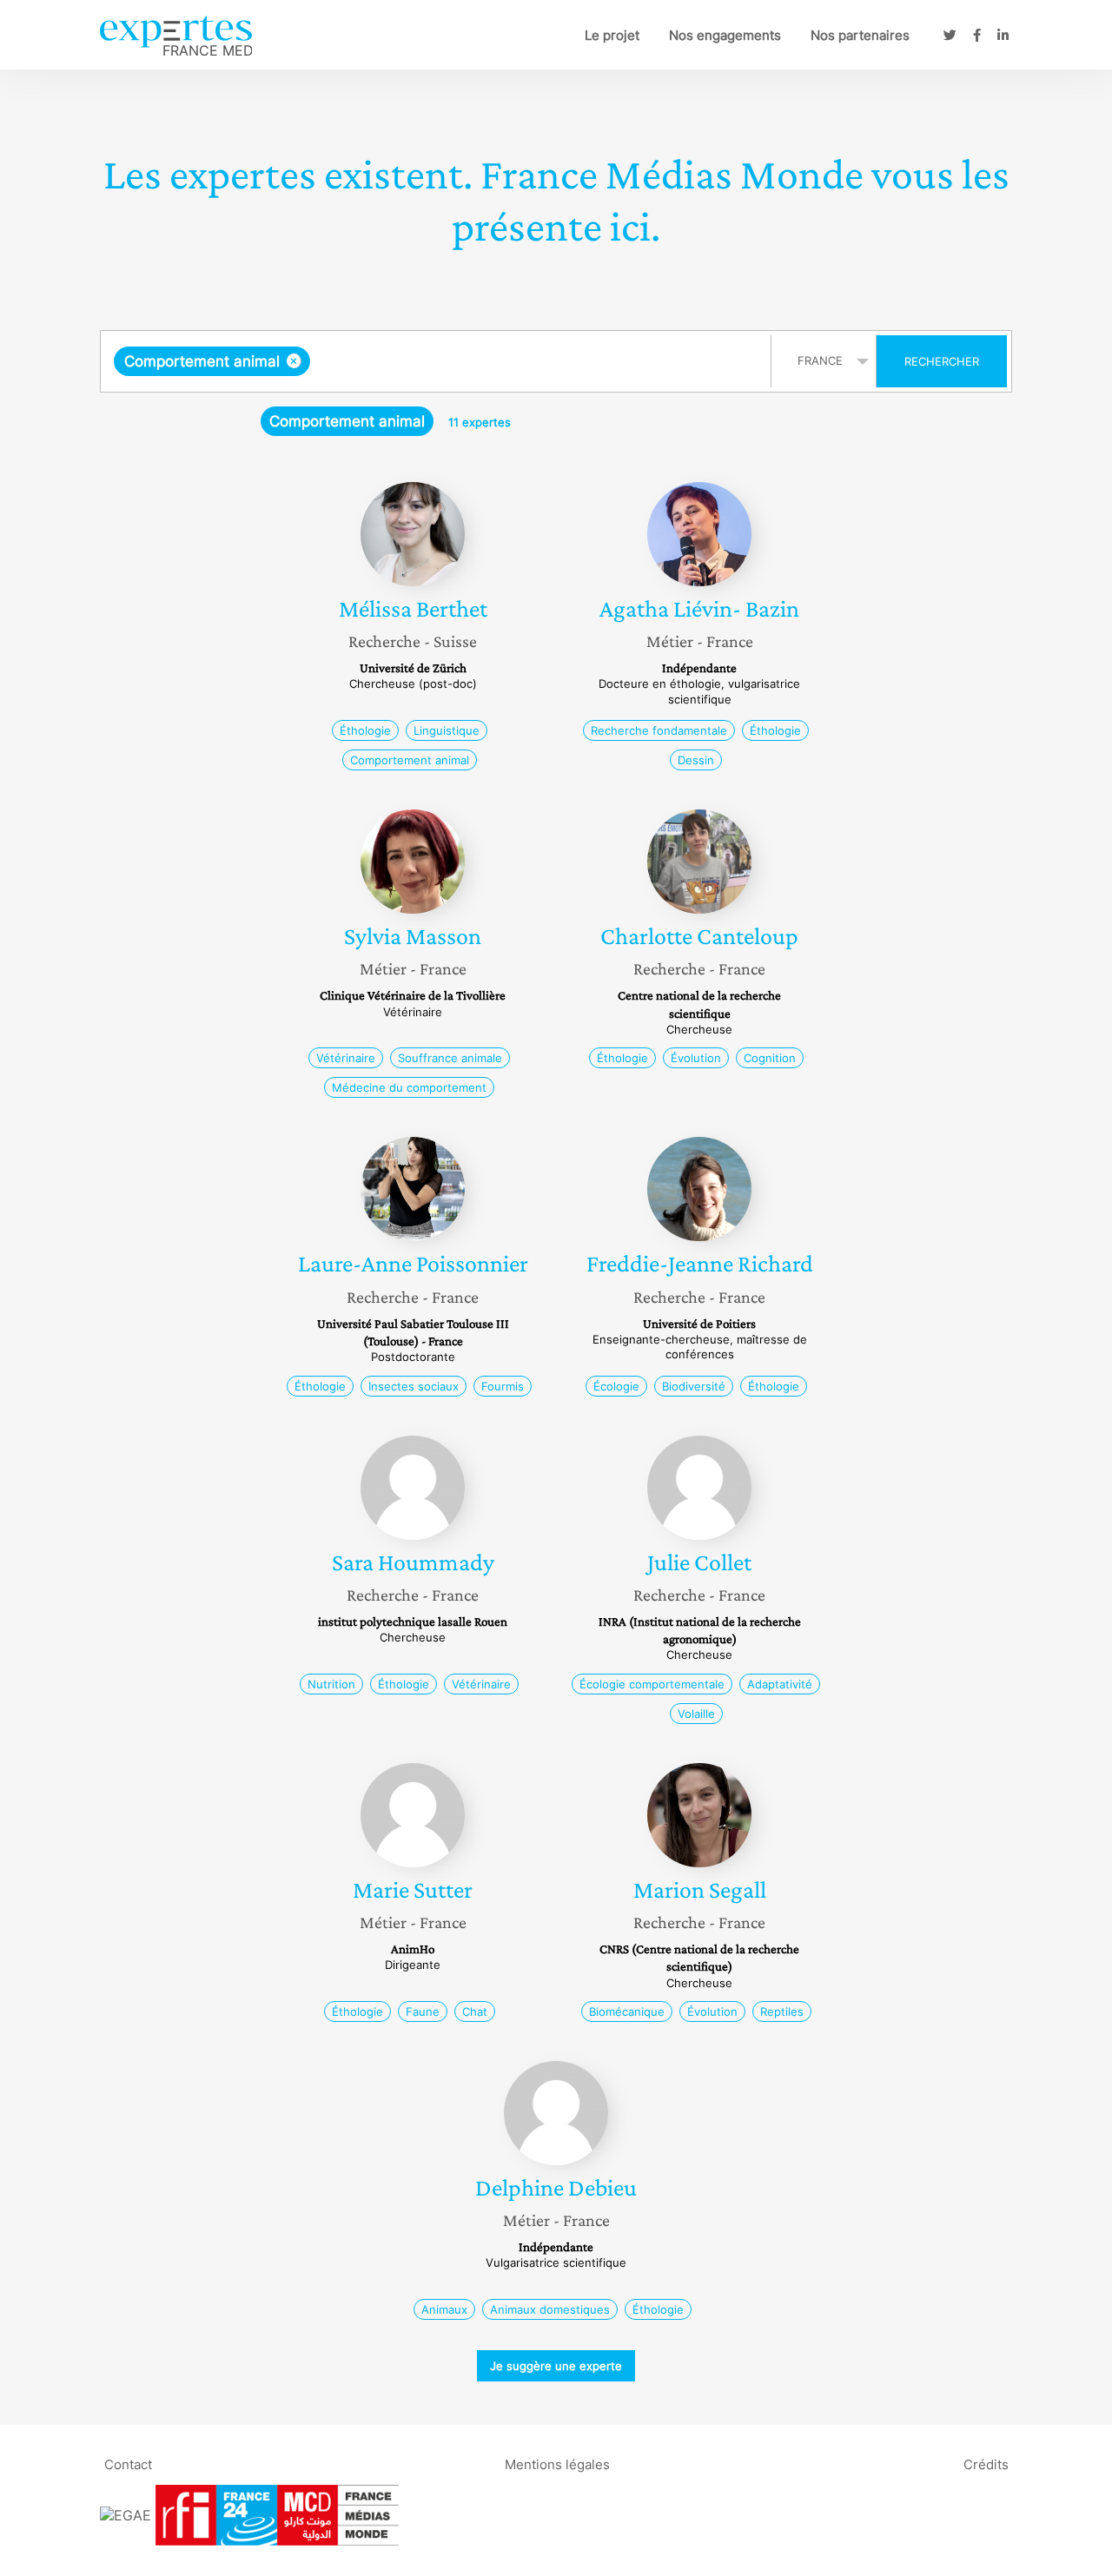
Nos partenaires (860, 35)
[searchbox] (488, 361)
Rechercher (942, 361)
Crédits (986, 2464)
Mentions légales (557, 2464)
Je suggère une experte (556, 2366)
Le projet (612, 35)
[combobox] (438, 361)
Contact (128, 2464)
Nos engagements (725, 35)
